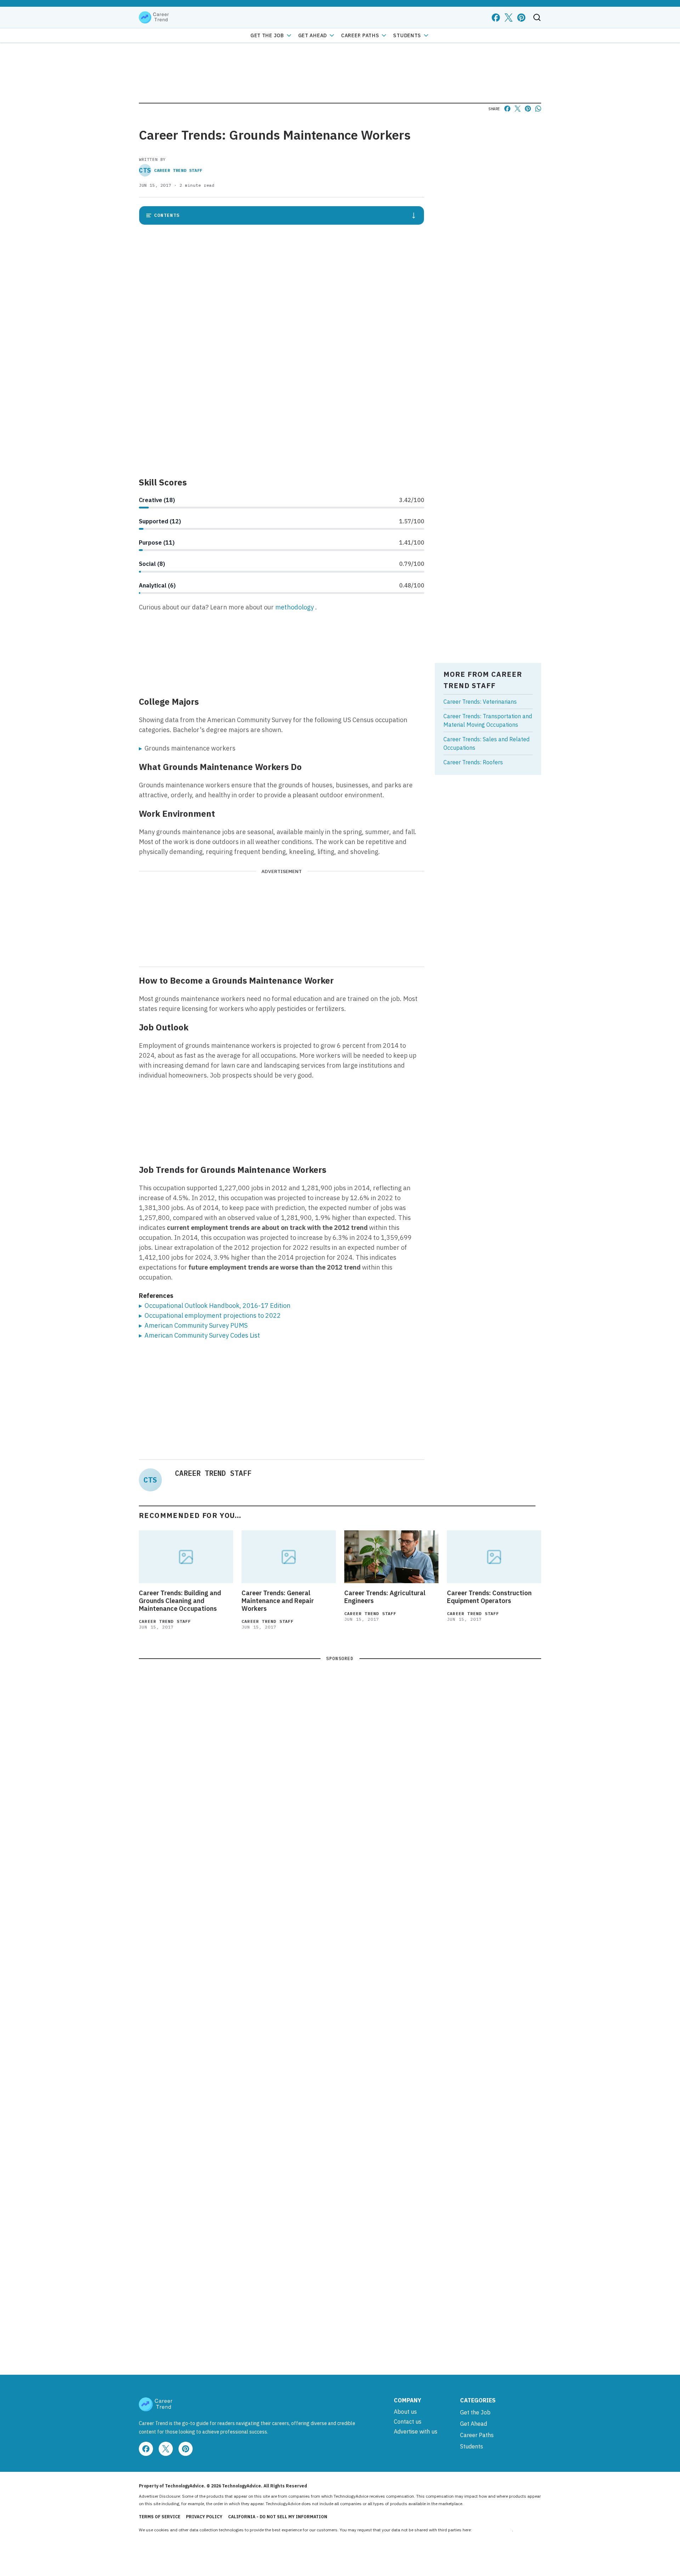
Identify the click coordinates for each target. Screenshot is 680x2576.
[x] (509, 18)
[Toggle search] (537, 17)
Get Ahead (313, 35)
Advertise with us (416, 2431)
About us (405, 2412)
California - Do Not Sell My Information (278, 2517)
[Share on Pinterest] (528, 109)
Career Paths (360, 35)
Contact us (408, 2422)
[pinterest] (521, 18)
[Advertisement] (282, 419)
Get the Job (267, 35)
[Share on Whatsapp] (538, 109)
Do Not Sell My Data (492, 2530)
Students (407, 35)
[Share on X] (518, 109)
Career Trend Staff (171, 170)
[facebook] (496, 18)
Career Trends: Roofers (473, 762)
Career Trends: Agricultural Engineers (385, 1597)
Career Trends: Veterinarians (480, 702)
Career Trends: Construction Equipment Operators (489, 1597)
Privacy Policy (204, 2517)
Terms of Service (160, 2517)
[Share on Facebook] (507, 109)
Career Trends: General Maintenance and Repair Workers (278, 1601)
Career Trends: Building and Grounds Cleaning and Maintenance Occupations (180, 1601)
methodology (295, 607)
